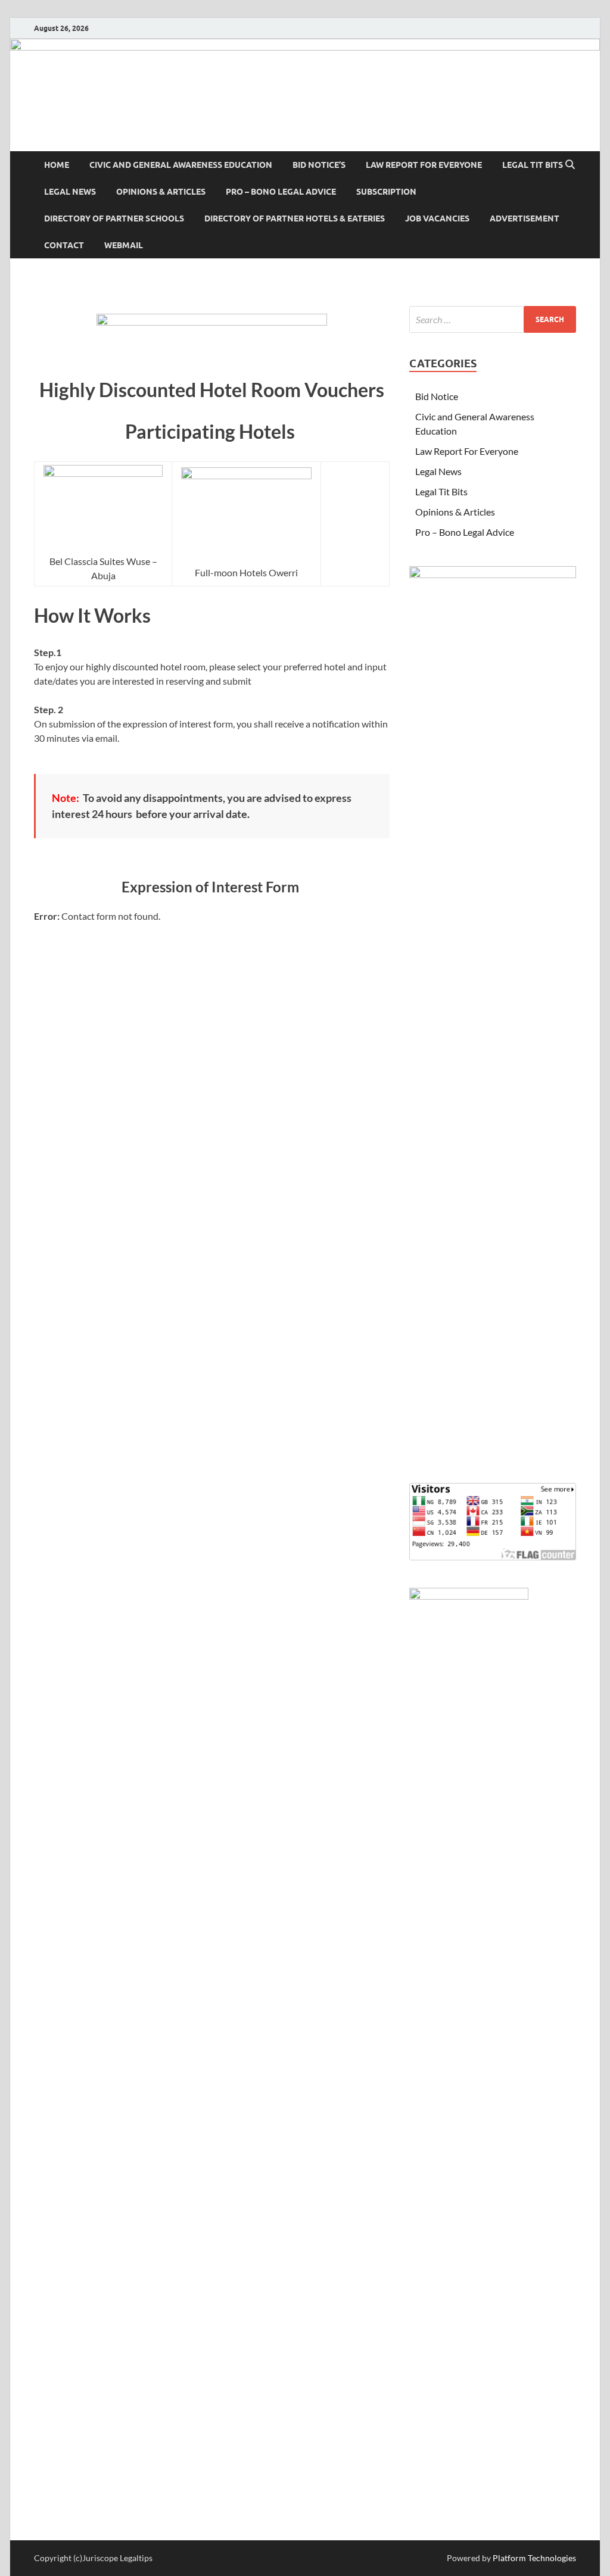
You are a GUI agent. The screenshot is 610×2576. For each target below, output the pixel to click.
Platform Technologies (534, 2558)
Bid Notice (437, 396)
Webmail (124, 245)
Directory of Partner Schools (114, 218)
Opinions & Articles (161, 192)
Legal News (70, 192)
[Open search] (570, 165)
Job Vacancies (437, 218)
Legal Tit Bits (533, 165)
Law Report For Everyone (424, 165)
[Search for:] (493, 319)
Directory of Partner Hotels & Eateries (295, 218)
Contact (64, 245)
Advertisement (525, 218)
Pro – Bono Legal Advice (281, 192)
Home (57, 165)
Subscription (386, 192)
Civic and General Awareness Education (181, 165)
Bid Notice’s (319, 165)
